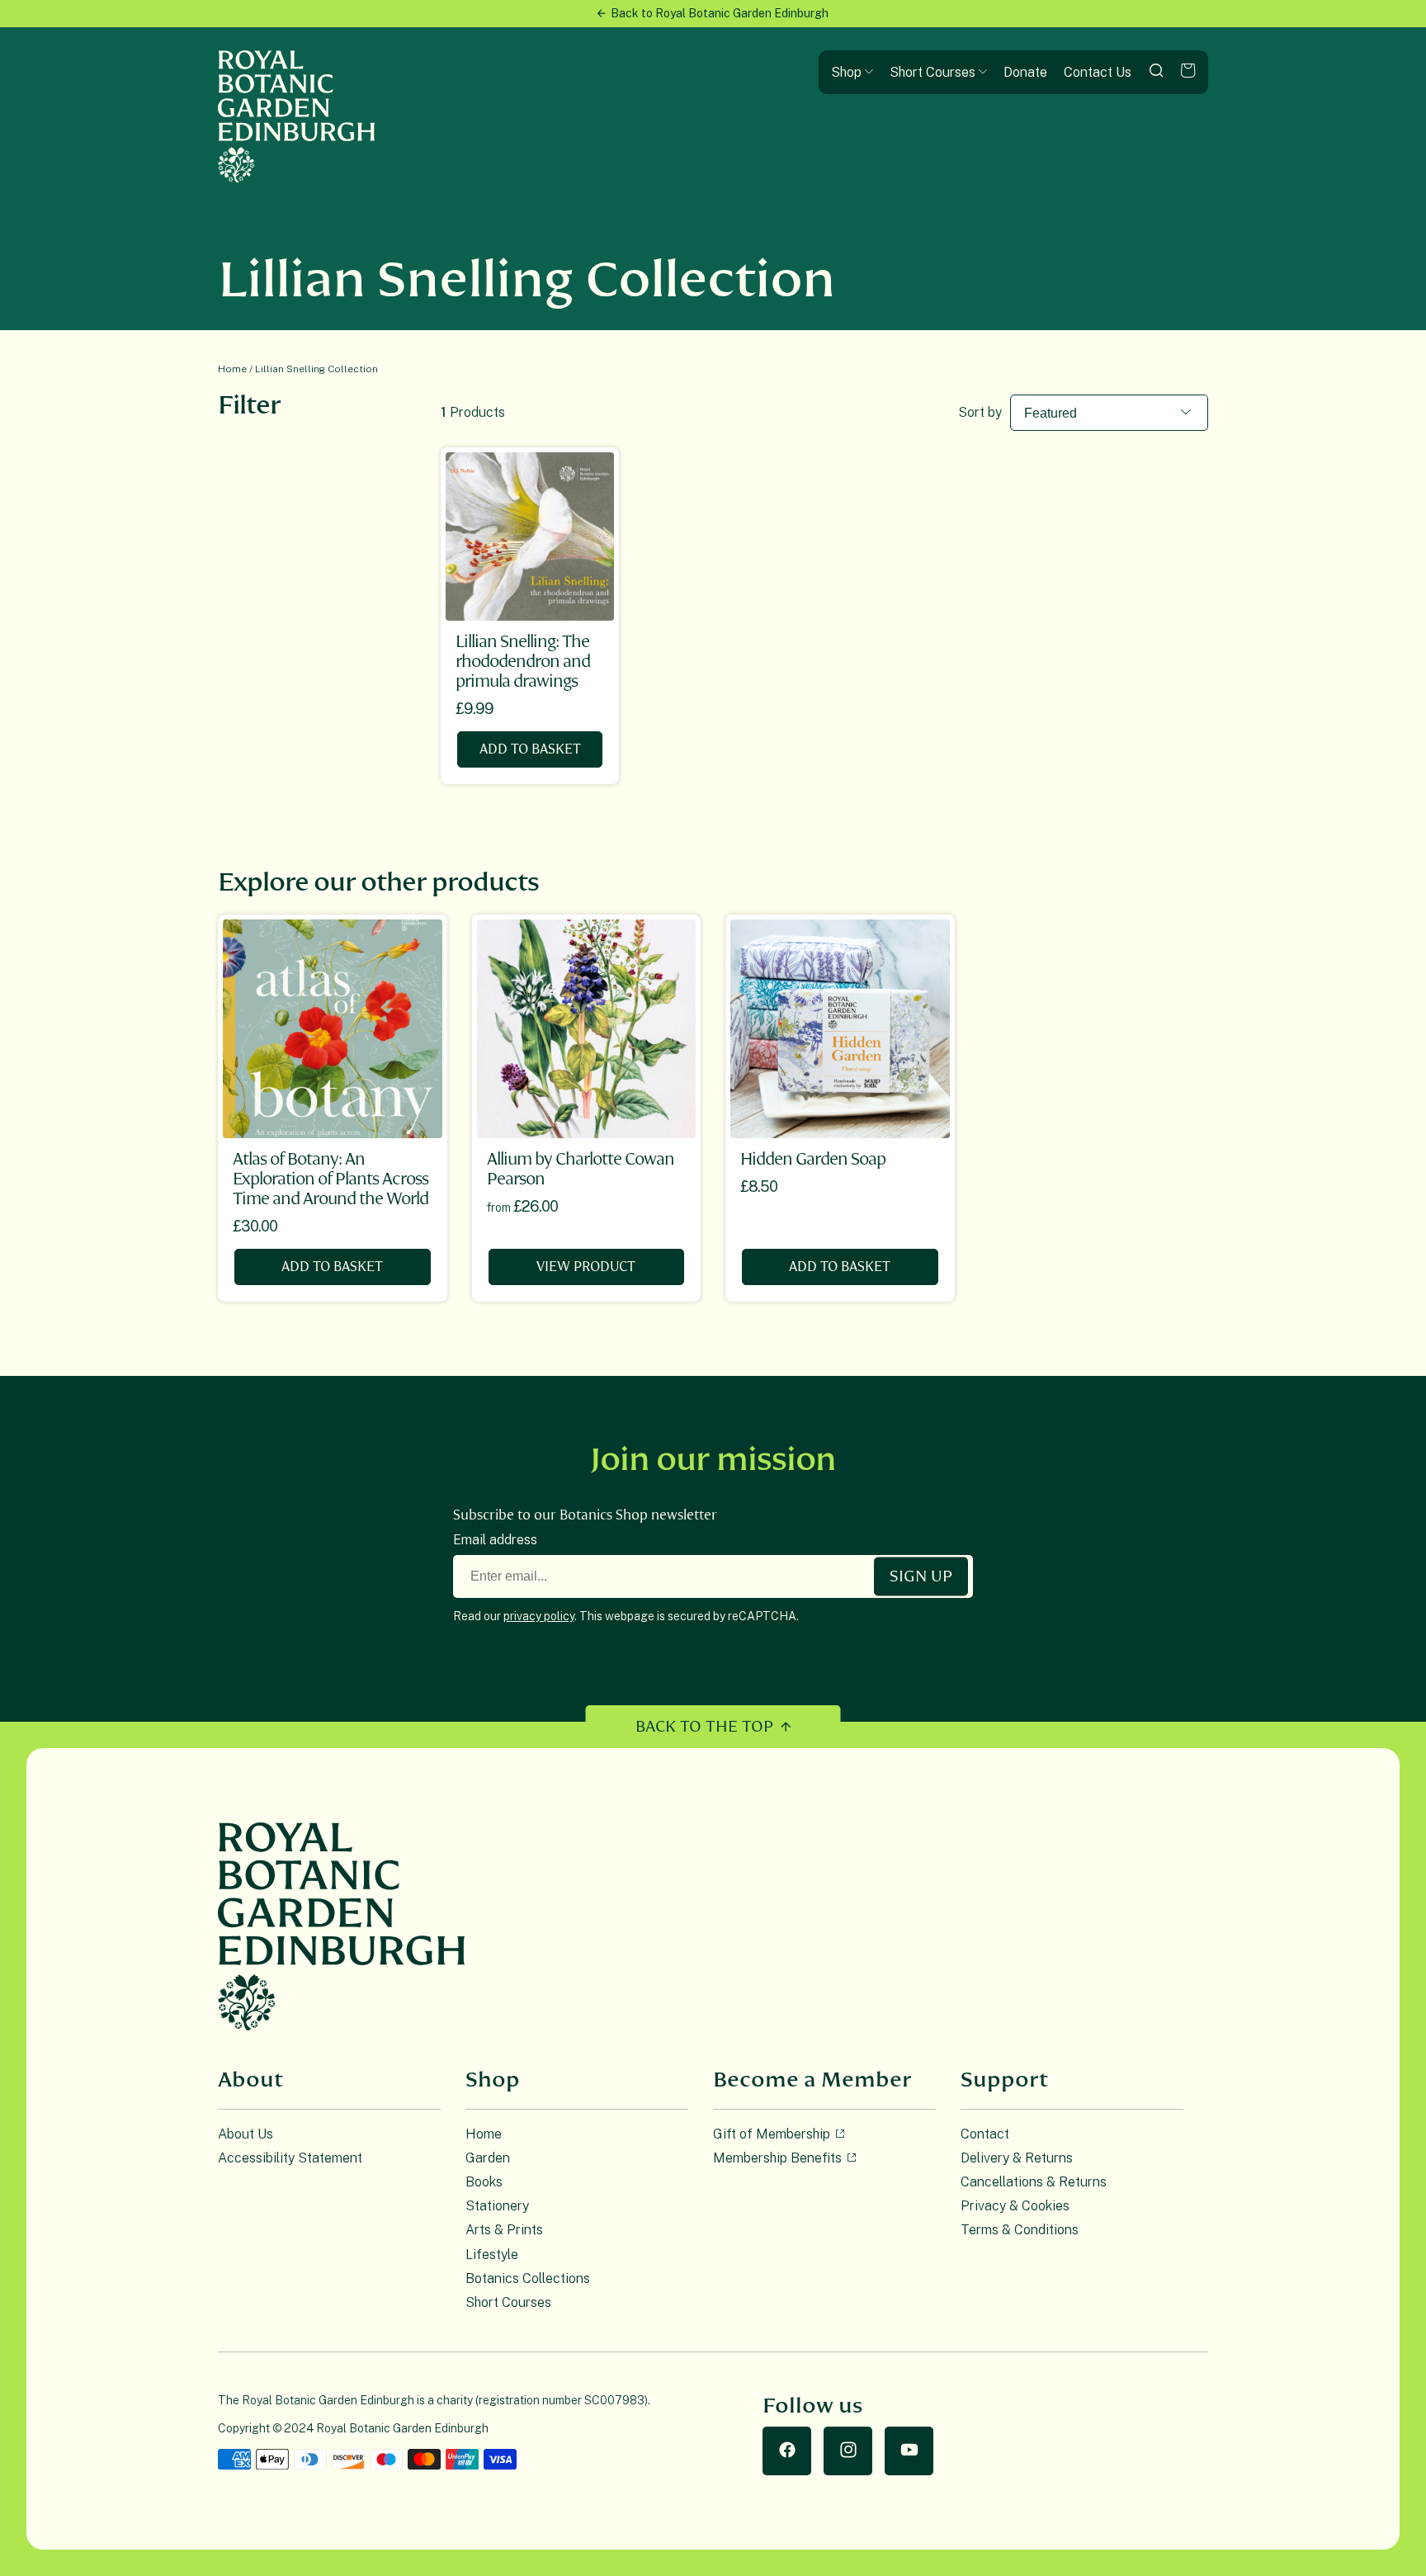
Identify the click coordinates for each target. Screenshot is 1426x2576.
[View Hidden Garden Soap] (840, 1029)
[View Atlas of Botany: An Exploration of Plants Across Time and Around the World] (333, 1029)
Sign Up (921, 1576)
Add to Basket (530, 749)
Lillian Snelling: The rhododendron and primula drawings (523, 662)
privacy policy (539, 1616)
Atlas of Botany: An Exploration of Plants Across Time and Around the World (331, 1179)
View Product (586, 1267)
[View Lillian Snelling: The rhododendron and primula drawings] (530, 536)
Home (232, 369)
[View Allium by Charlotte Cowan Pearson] (587, 1029)
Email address (495, 1540)
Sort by (980, 412)
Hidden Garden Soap (813, 1159)
